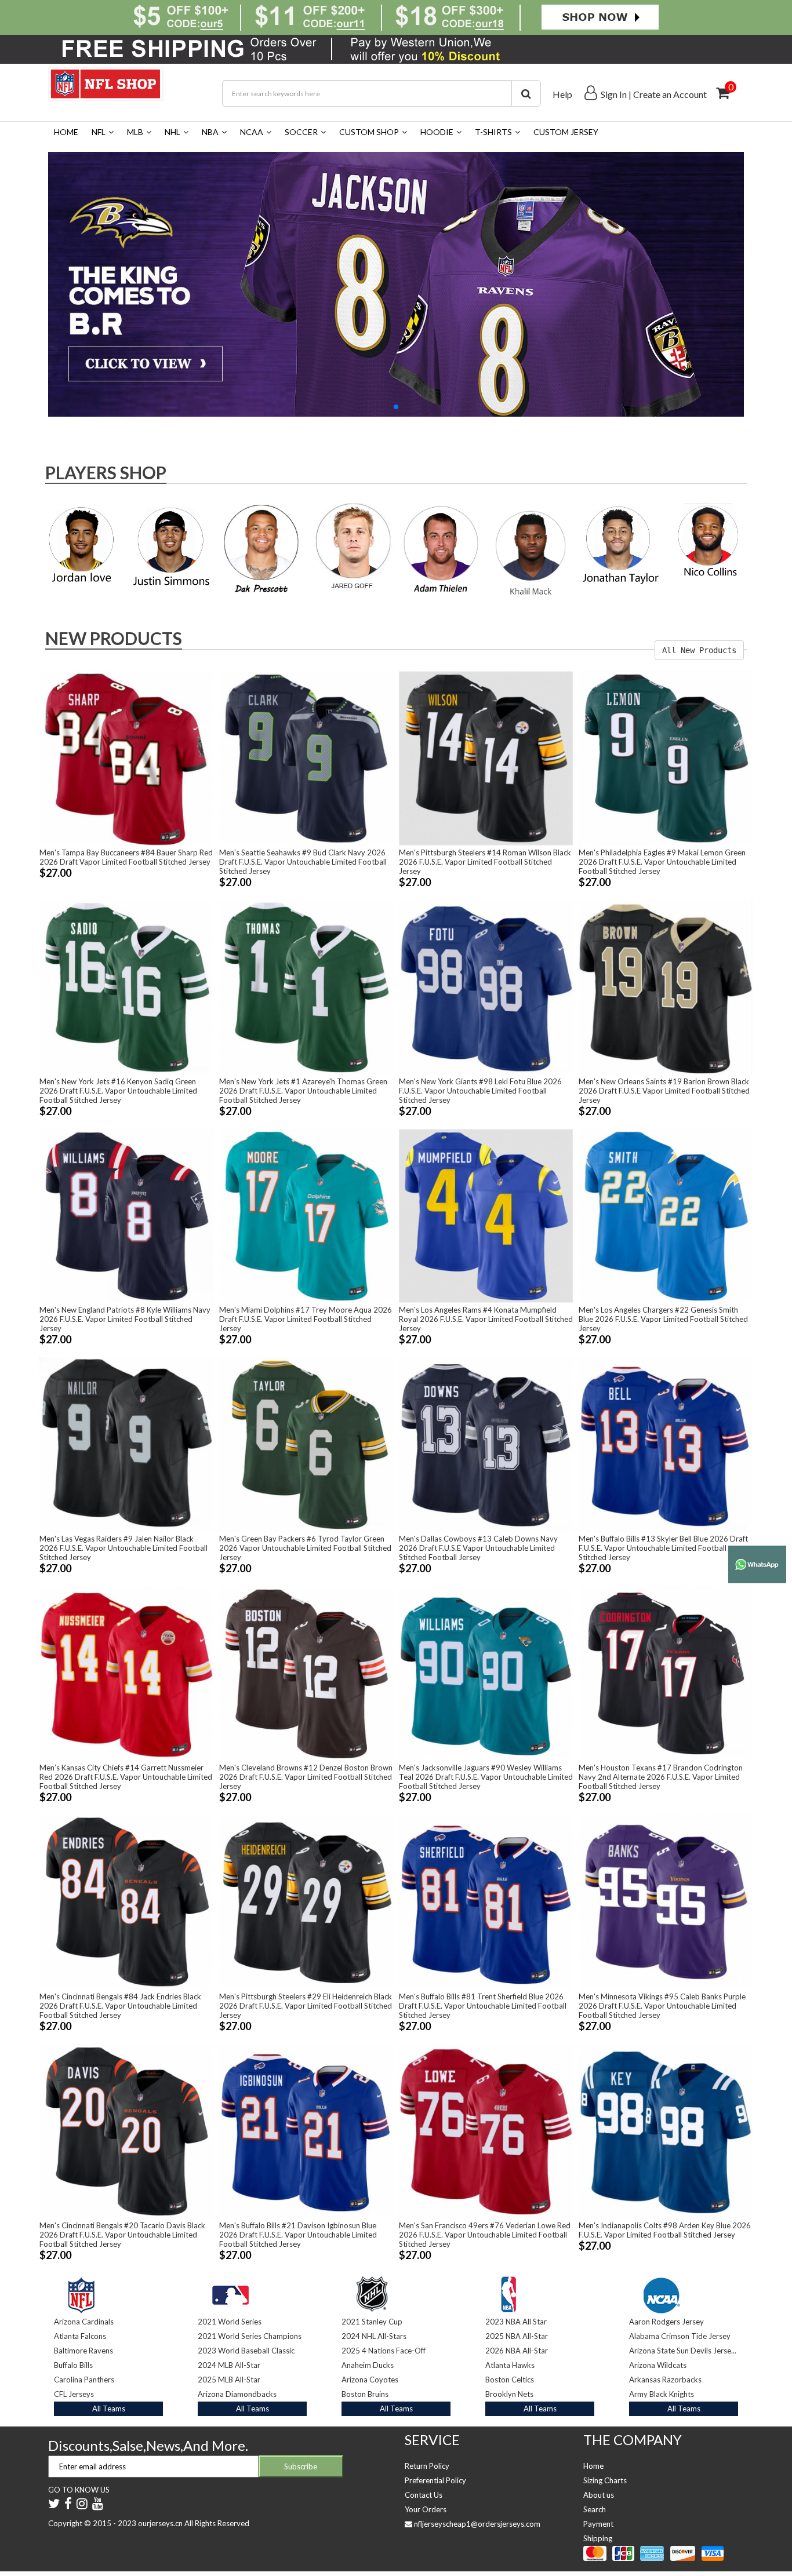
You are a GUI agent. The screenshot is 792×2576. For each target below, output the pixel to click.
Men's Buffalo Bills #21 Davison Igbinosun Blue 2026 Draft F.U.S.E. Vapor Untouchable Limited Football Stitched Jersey (298, 2235)
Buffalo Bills (73, 2365)
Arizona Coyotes (370, 2380)
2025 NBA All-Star (517, 2336)
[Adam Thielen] (441, 547)
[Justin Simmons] (171, 548)
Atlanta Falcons (80, 2336)
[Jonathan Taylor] (621, 546)
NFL (99, 132)
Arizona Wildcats (658, 2365)
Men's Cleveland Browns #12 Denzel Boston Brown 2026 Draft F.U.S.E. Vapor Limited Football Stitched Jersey (306, 1777)
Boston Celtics (510, 2380)
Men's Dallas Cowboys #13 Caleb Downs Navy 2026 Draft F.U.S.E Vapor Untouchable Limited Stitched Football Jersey (478, 1548)
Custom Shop (369, 132)
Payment (598, 2524)
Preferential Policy (435, 2480)
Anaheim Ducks (368, 2365)
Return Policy (427, 2466)
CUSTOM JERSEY (566, 132)
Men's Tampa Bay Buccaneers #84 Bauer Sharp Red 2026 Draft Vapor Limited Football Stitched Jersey (126, 857)
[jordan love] (81, 544)
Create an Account (670, 94)
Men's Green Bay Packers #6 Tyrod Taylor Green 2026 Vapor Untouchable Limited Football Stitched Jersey (305, 1548)
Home (66, 132)
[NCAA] (662, 2292)
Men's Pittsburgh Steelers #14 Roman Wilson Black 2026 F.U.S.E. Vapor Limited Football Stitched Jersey (485, 862)
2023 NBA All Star (516, 2322)
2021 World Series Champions (250, 2336)
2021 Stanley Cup (372, 2322)
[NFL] (396, 283)
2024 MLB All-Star (229, 2365)
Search (595, 2509)
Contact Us (424, 2495)
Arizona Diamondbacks (237, 2394)
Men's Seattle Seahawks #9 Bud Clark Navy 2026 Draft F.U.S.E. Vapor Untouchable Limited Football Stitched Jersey (303, 862)
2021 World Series (230, 2322)
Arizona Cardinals (84, 2322)
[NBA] (508, 2292)
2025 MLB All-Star (229, 2380)
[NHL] (372, 2292)
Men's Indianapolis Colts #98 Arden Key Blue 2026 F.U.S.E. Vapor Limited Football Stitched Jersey (665, 2230)
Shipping (598, 2538)
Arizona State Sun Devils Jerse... (683, 2351)
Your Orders (426, 2509)
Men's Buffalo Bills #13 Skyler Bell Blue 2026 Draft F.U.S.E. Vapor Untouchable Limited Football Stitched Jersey (663, 1548)
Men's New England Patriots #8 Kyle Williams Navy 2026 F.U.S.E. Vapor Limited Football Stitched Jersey (125, 1319)
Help (562, 94)
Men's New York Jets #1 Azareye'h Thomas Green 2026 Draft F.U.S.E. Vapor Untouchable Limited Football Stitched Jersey (303, 1091)
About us (599, 2495)
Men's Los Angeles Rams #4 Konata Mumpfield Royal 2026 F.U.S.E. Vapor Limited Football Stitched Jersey (486, 1319)
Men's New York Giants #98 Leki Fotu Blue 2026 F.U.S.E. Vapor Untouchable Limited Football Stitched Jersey (480, 1091)
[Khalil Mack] (531, 551)
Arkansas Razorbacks (665, 2380)
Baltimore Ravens (83, 2351)
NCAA (252, 132)
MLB (135, 132)
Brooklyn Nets (509, 2394)
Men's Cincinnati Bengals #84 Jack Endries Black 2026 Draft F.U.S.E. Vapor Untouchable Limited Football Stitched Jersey (120, 2006)
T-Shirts (493, 132)
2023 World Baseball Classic (246, 2351)
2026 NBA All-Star (517, 2351)
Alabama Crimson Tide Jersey (680, 2336)
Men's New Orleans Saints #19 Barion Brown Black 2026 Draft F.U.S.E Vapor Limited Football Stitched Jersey (664, 1091)
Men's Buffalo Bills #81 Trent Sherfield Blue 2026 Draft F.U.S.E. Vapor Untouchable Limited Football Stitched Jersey (483, 2006)
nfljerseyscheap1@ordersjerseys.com (477, 2524)
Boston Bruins (365, 2394)
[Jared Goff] (351, 547)
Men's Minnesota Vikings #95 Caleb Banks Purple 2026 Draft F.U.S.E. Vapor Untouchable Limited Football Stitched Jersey (662, 2006)
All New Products (699, 650)
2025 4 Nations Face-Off (384, 2351)
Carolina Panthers (84, 2380)
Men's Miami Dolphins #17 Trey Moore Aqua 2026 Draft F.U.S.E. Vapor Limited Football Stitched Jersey (306, 1319)
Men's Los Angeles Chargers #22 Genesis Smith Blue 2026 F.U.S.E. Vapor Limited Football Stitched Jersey (663, 1319)
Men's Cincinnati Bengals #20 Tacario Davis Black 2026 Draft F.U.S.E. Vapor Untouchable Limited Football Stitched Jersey (122, 2235)
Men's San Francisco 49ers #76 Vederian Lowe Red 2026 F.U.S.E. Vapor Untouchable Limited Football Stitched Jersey (485, 2235)
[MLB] (230, 2292)
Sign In (614, 94)
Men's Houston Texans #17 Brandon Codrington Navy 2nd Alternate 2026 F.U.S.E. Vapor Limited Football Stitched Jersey (661, 1777)
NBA (210, 132)
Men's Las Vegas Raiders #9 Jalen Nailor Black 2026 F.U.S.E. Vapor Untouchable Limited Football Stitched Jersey (123, 1548)
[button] (396, 407)
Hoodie (437, 132)
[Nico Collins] (711, 541)
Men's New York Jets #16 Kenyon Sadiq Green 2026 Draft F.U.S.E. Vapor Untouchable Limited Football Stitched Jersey (118, 1091)
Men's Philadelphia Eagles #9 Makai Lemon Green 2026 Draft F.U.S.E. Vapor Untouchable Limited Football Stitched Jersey (662, 862)
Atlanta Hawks (510, 2365)
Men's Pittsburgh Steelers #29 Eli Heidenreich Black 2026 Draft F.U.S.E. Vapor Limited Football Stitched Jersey (306, 2006)
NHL (172, 132)
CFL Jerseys (74, 2394)
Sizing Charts (605, 2480)
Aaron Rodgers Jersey (666, 2322)
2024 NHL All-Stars (374, 2336)
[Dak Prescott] (261, 547)
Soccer (301, 132)
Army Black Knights (662, 2394)
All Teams (109, 2409)
